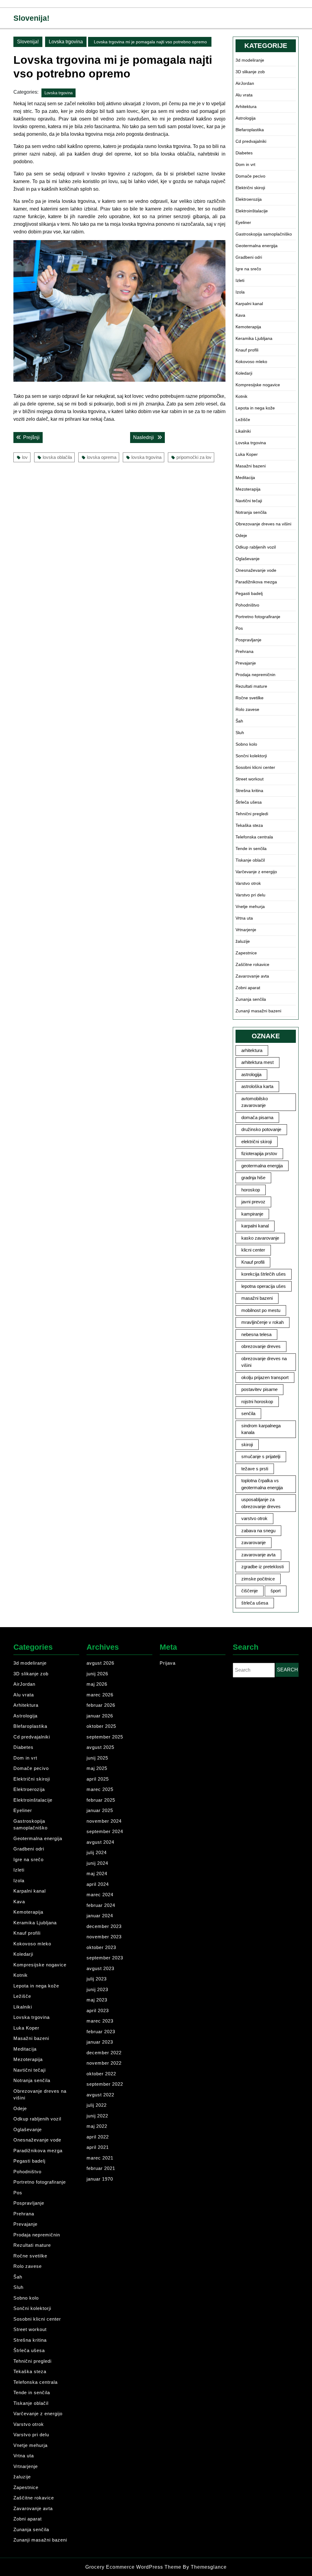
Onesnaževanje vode (256, 570)
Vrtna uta (244, 918)
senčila (248, 1413)
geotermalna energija (262, 1166)
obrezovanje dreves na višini (264, 1362)
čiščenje (250, 1591)
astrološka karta (257, 1086)
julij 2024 (97, 1852)
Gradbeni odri (249, 257)
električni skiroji (257, 1142)
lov (25, 457)
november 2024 (104, 1821)
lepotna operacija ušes (264, 1286)
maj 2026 (97, 1684)
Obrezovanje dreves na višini (263, 524)
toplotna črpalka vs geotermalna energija (262, 1484)
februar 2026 (101, 1705)
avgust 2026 (100, 1663)
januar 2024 (100, 1916)
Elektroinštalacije (252, 211)
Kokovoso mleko (251, 362)
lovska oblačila (57, 457)
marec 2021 (100, 2158)
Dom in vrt (245, 164)
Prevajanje (246, 663)
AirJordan (245, 83)
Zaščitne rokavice (252, 964)
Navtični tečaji (249, 501)
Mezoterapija (248, 489)
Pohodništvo (247, 605)
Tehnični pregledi (252, 814)
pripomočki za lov (194, 457)
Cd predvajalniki (251, 141)
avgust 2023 (100, 1968)
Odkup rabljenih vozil (256, 547)
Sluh (240, 733)
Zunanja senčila (251, 999)
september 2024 (105, 1831)
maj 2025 (97, 1768)
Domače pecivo (250, 176)
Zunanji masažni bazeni (258, 1011)
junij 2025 (97, 1758)
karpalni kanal (255, 1226)
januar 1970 (100, 2179)
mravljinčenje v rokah (262, 1322)
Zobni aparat (248, 988)
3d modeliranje (250, 60)
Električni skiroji (250, 188)
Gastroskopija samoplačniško (264, 234)
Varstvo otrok (248, 883)
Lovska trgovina (66, 42)
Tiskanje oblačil (250, 860)
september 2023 (105, 1958)
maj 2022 (97, 2126)
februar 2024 (101, 1905)
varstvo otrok (254, 1518)
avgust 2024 (100, 1842)
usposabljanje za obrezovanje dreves (261, 1503)
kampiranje (252, 1214)
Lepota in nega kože (255, 408)
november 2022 (104, 2063)
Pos (239, 628)
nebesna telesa (256, 1334)
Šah (239, 721)
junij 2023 (97, 1989)
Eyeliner (243, 222)
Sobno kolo (246, 744)
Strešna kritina (249, 791)
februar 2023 (101, 2032)
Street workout (250, 779)
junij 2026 (97, 1674)
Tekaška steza (249, 825)
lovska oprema (102, 457)
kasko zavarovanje (260, 1238)
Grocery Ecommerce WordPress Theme (134, 2567)
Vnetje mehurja (250, 906)
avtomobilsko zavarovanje (255, 1102)
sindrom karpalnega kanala (261, 1429)
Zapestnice (246, 953)
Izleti (240, 280)
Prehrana (245, 651)
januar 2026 (100, 1716)
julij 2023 (97, 1979)
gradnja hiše (253, 1178)
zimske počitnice (258, 1579)
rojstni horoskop (257, 1401)
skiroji (247, 1445)
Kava (240, 315)
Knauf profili (247, 350)
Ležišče (243, 420)
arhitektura (252, 1050)
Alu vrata (244, 95)
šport (276, 1591)
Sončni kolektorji (251, 756)
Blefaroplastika (250, 130)
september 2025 (105, 1737)
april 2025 (98, 1779)
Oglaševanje (248, 559)
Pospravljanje (248, 640)
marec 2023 (100, 2021)
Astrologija (246, 118)
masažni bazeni (257, 1298)
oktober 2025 (101, 1726)
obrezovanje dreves (261, 1346)
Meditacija (245, 477)
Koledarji (244, 373)
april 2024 (98, 1884)
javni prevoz (253, 1202)
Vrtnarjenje (246, 930)
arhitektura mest (257, 1062)
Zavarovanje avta (252, 976)
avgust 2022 (100, 2095)
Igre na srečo (248, 269)
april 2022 (98, 2137)
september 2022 (105, 2084)
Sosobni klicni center (255, 767)
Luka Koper (247, 454)
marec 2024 (100, 1895)
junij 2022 (97, 2116)
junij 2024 (97, 1863)
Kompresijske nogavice (258, 385)
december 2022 (104, 2053)
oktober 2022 (101, 2074)
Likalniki (243, 431)
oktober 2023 (101, 1947)
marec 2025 (100, 1789)
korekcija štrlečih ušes (264, 1274)
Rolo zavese (247, 709)
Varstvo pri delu (250, 895)
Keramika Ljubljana (254, 338)
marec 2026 (100, 1695)
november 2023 (104, 1937)
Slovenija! (31, 18)
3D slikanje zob (250, 72)
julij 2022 (97, 2105)
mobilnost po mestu (261, 1310)
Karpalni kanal (249, 304)
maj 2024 (97, 1873)
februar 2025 (101, 1800)
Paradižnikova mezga (256, 582)
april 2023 (98, 2010)
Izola (240, 292)
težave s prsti (255, 1469)
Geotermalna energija (257, 246)
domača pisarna (257, 1117)
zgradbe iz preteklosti (262, 1567)
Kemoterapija (248, 327)
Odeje (241, 535)
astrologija (251, 1074)
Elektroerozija (249, 199)
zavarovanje (253, 1542)
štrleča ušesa (255, 1603)
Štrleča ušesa (249, 802)
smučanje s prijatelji (261, 1456)
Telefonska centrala (254, 837)
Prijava (168, 1663)
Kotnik (241, 396)
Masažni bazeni (251, 466)
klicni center (253, 1250)
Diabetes (244, 153)
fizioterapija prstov (259, 1153)
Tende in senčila (251, 848)
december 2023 (104, 1926)
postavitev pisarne (259, 1389)
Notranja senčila (251, 512)
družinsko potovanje (261, 1129)
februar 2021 (101, 2168)
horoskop (251, 1190)
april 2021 (98, 2147)
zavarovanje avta (258, 1555)
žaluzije (243, 941)
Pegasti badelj (249, 593)
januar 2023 (100, 2042)
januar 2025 (100, 1810)
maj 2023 (97, 2000)
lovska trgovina (146, 457)
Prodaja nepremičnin (255, 675)
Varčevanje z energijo (256, 872)
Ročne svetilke (250, 698)
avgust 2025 (100, 1747)
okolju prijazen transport (265, 1377)
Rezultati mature (251, 686)
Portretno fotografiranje (258, 617)
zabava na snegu (258, 1531)
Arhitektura (246, 106)
